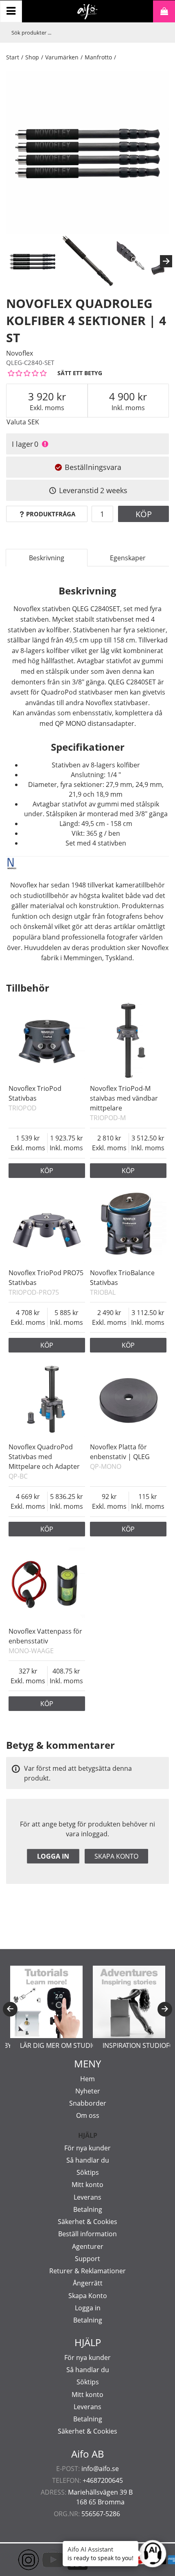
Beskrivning (47, 558)
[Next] (166, 261)
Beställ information (87, 2234)
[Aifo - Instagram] (16, 2560)
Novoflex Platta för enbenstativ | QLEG (120, 1452)
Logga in (53, 1856)
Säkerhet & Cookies (87, 2222)
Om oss (88, 2115)
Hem (87, 2079)
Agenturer (88, 2246)
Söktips (88, 2172)
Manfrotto (98, 57)
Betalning (88, 2209)
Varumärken (62, 57)
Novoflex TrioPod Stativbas (35, 1093)
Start (13, 57)
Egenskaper (128, 558)
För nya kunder (87, 2148)
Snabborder (88, 2103)
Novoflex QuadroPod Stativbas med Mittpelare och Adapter (44, 1457)
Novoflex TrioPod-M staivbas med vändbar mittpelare (124, 1098)
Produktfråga (51, 514)
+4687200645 (103, 2480)
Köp (144, 514)
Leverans (87, 2197)
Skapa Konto (88, 2296)
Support (87, 2259)
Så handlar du (88, 2160)
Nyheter (88, 2091)
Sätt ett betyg (80, 373)
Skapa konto (116, 1856)
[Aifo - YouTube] (41, 2560)
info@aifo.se (100, 2469)
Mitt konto (87, 2185)
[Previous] (10, 2009)
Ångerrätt (88, 2283)
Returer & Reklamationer (87, 2271)
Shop (32, 57)
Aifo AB (88, 2454)
